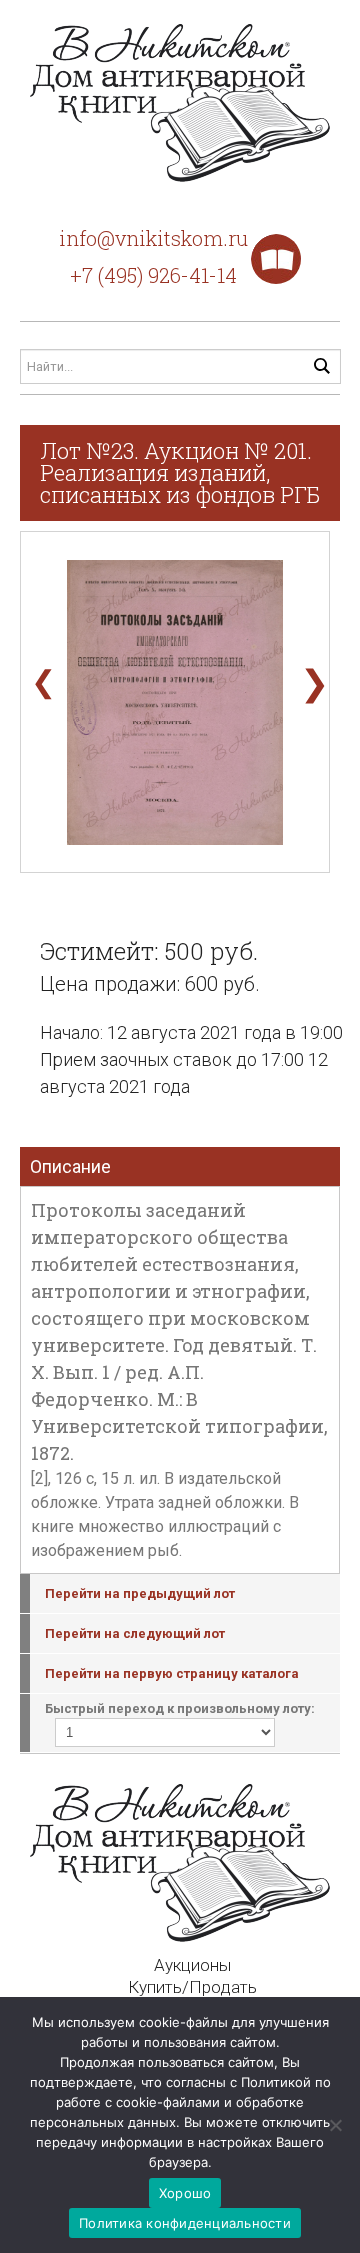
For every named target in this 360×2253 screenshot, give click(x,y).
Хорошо (185, 2193)
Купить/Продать (192, 1987)
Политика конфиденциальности (185, 2223)
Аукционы (192, 1965)
